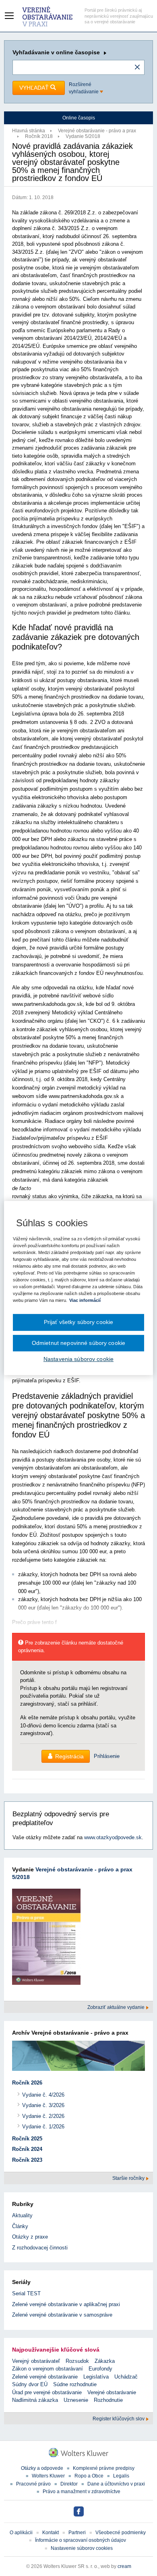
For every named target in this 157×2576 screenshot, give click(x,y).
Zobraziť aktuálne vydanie (117, 2007)
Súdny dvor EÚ (30, 2384)
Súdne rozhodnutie (75, 2384)
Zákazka (105, 2361)
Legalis (121, 2476)
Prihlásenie (107, 1756)
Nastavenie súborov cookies (82, 2548)
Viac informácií (85, 1300)
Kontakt (51, 2533)
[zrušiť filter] (137, 68)
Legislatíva (96, 2377)
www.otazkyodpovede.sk (113, 1837)
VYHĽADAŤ (35, 88)
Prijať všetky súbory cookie (79, 1322)
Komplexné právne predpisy (104, 2468)
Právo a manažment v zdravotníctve (82, 2492)
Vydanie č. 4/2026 (43, 2095)
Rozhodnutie (108, 2400)
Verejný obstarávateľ (36, 2361)
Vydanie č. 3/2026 (43, 2105)
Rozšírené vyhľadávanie (84, 88)
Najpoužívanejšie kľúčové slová (56, 2350)
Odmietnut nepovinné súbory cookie (78, 1343)
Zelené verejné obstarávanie (45, 2377)
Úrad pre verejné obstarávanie (47, 2392)
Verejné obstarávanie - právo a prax (97, 131)
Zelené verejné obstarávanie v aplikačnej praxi (66, 2304)
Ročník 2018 (39, 136)
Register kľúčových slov (119, 2419)
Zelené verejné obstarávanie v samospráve (62, 2315)
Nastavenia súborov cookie (78, 1359)
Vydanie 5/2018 (83, 136)
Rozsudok (77, 2361)
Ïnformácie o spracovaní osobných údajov (81, 2540)
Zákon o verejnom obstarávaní (48, 2369)
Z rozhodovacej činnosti (40, 2248)
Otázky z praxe (30, 2237)
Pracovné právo (33, 2484)
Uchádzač (126, 2377)
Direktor (69, 2484)
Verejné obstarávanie (112, 2392)
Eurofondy (100, 2369)
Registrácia (69, 1756)
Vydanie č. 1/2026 (43, 2127)
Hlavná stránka (29, 131)
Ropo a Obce (89, 2476)
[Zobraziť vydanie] (46, 1938)
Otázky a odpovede (42, 2468)
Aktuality (22, 2215)
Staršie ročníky (129, 2178)
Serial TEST (26, 2293)
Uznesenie (76, 2400)
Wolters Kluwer (48, 2476)
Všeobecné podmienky (121, 2533)
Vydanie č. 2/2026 (43, 2116)
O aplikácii (21, 2533)
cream (124, 2566)
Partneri (77, 2533)
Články (20, 2226)
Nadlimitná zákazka (35, 2400)
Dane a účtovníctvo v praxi (116, 2484)
